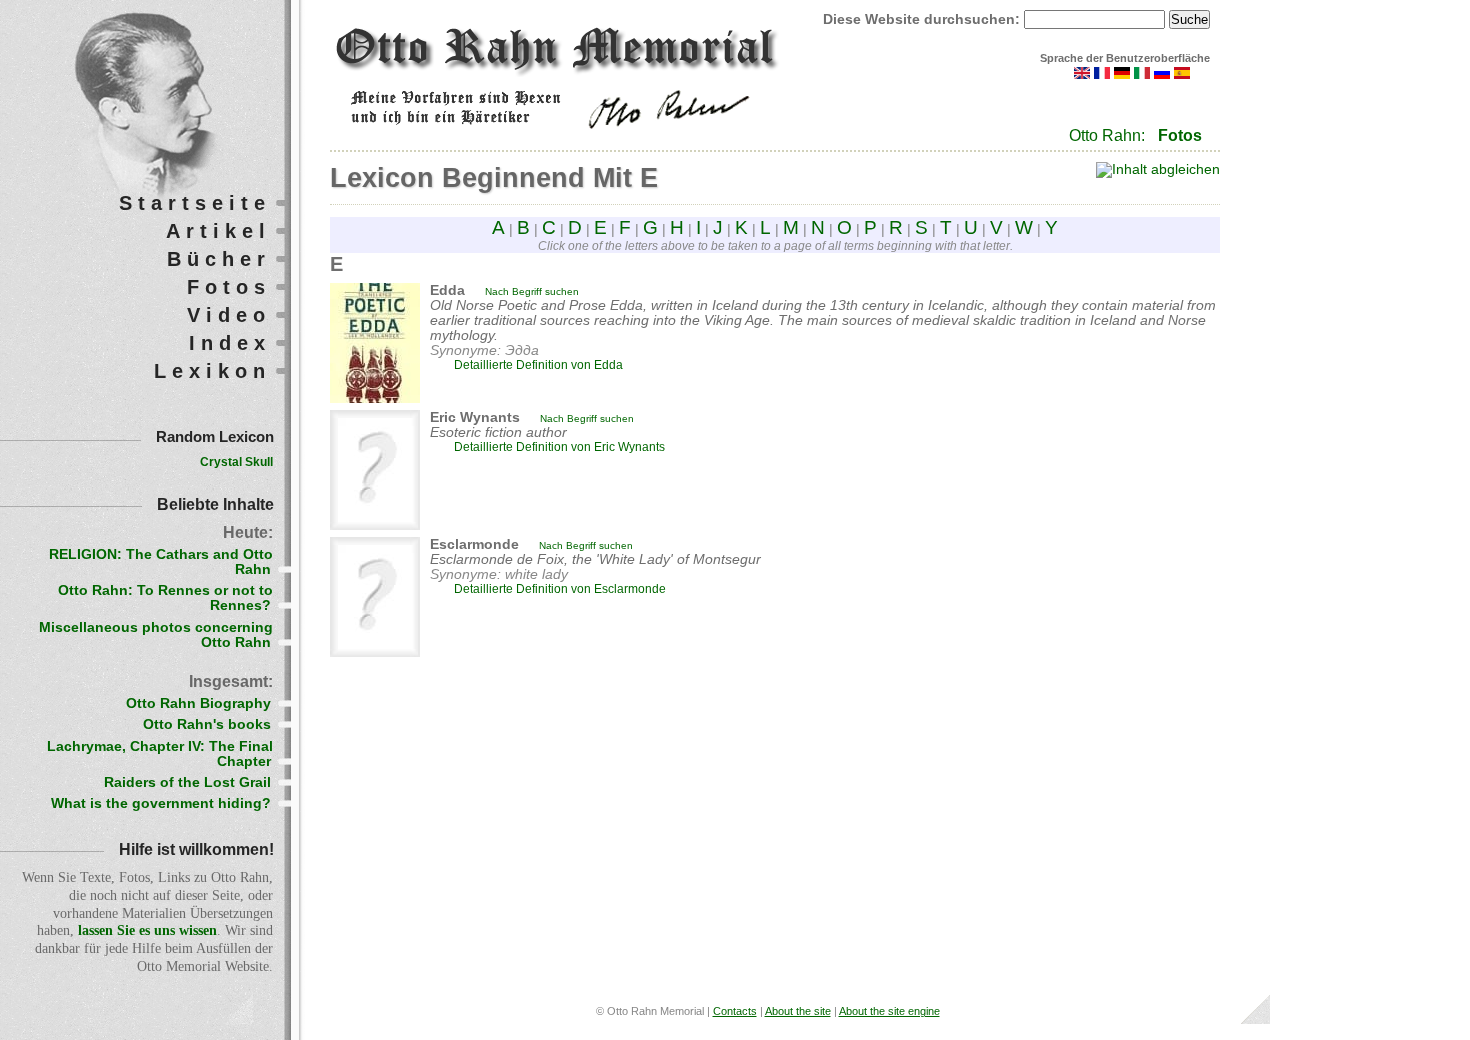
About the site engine (889, 1011)
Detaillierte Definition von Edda (538, 365)
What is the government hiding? (161, 803)
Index (230, 343)
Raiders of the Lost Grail (187, 782)
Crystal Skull (236, 462)
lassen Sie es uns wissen (147, 930)
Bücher (219, 259)
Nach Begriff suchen (532, 291)
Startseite (195, 203)
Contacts (735, 1011)
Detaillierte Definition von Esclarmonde (560, 589)
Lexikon (212, 371)
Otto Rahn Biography (198, 703)
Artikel (218, 231)
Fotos (1180, 135)
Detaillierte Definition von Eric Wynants (559, 447)
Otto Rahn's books (207, 724)
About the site (798, 1011)
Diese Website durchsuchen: (923, 19)
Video (229, 315)
